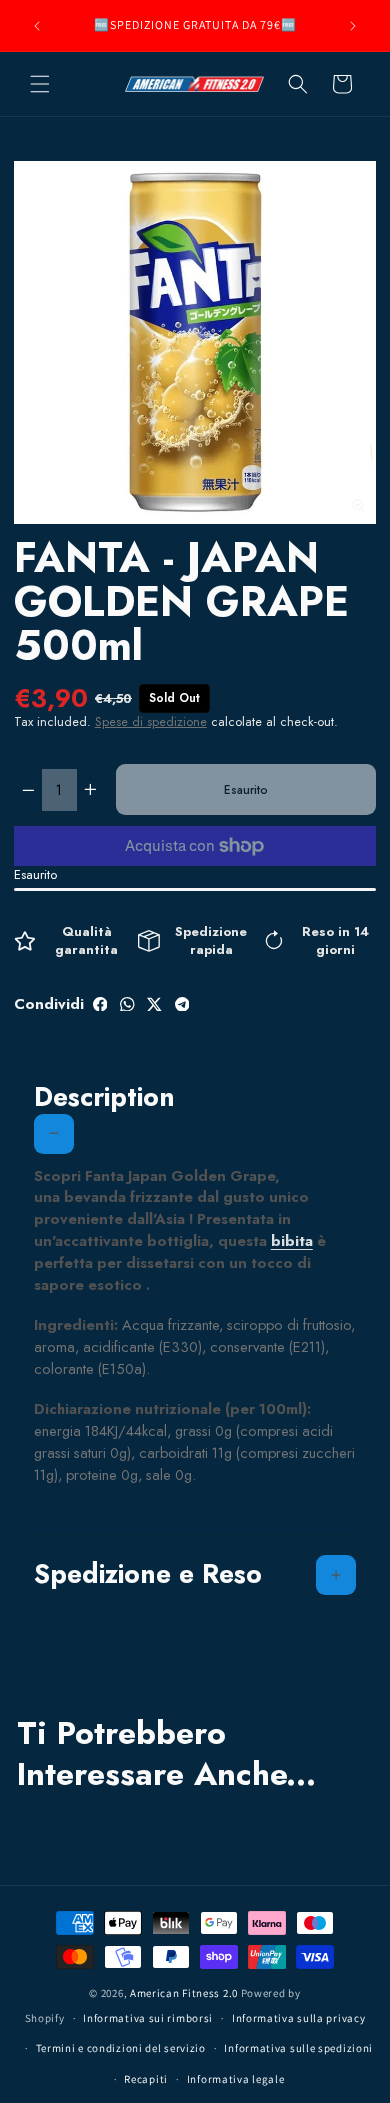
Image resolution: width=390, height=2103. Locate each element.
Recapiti (146, 2079)
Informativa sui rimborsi (148, 2018)
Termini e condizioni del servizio (121, 2048)
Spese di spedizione (151, 721)
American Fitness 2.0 (184, 1993)
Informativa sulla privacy (299, 2018)
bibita (292, 1240)
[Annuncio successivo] (353, 26)
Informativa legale (236, 2079)
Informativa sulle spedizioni (298, 2048)
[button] (40, 84)
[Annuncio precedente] (37, 26)
